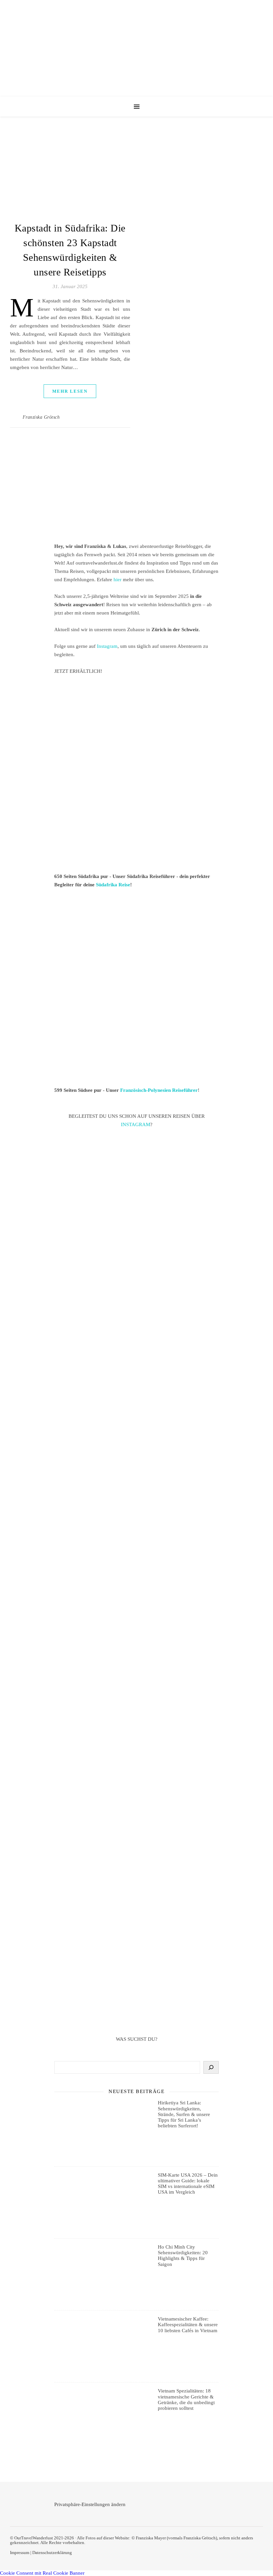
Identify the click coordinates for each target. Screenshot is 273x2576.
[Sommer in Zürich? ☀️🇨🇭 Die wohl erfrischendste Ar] (136, 1293)
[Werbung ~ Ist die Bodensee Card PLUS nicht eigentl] (136, 1195)
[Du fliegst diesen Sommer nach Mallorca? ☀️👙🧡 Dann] (136, 1973)
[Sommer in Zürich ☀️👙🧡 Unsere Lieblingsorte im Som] (136, 1584)
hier (118, 580)
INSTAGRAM (136, 1124)
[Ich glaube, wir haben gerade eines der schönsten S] (136, 1679)
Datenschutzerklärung (52, 2553)
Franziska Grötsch (41, 417)
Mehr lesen (70, 391)
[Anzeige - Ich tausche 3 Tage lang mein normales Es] (136, 1875)
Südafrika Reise (113, 885)
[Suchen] (211, 2067)
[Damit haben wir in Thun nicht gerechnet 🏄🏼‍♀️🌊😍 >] (136, 1489)
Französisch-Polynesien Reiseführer (159, 1090)
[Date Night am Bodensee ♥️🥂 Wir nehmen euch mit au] (136, 1777)
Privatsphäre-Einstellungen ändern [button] (90, 2504)
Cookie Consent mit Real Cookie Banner (42, 2573)
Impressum (20, 2553)
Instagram (107, 646)
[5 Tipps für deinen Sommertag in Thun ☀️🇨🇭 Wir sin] (136, 1391)
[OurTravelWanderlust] (136, 48)
